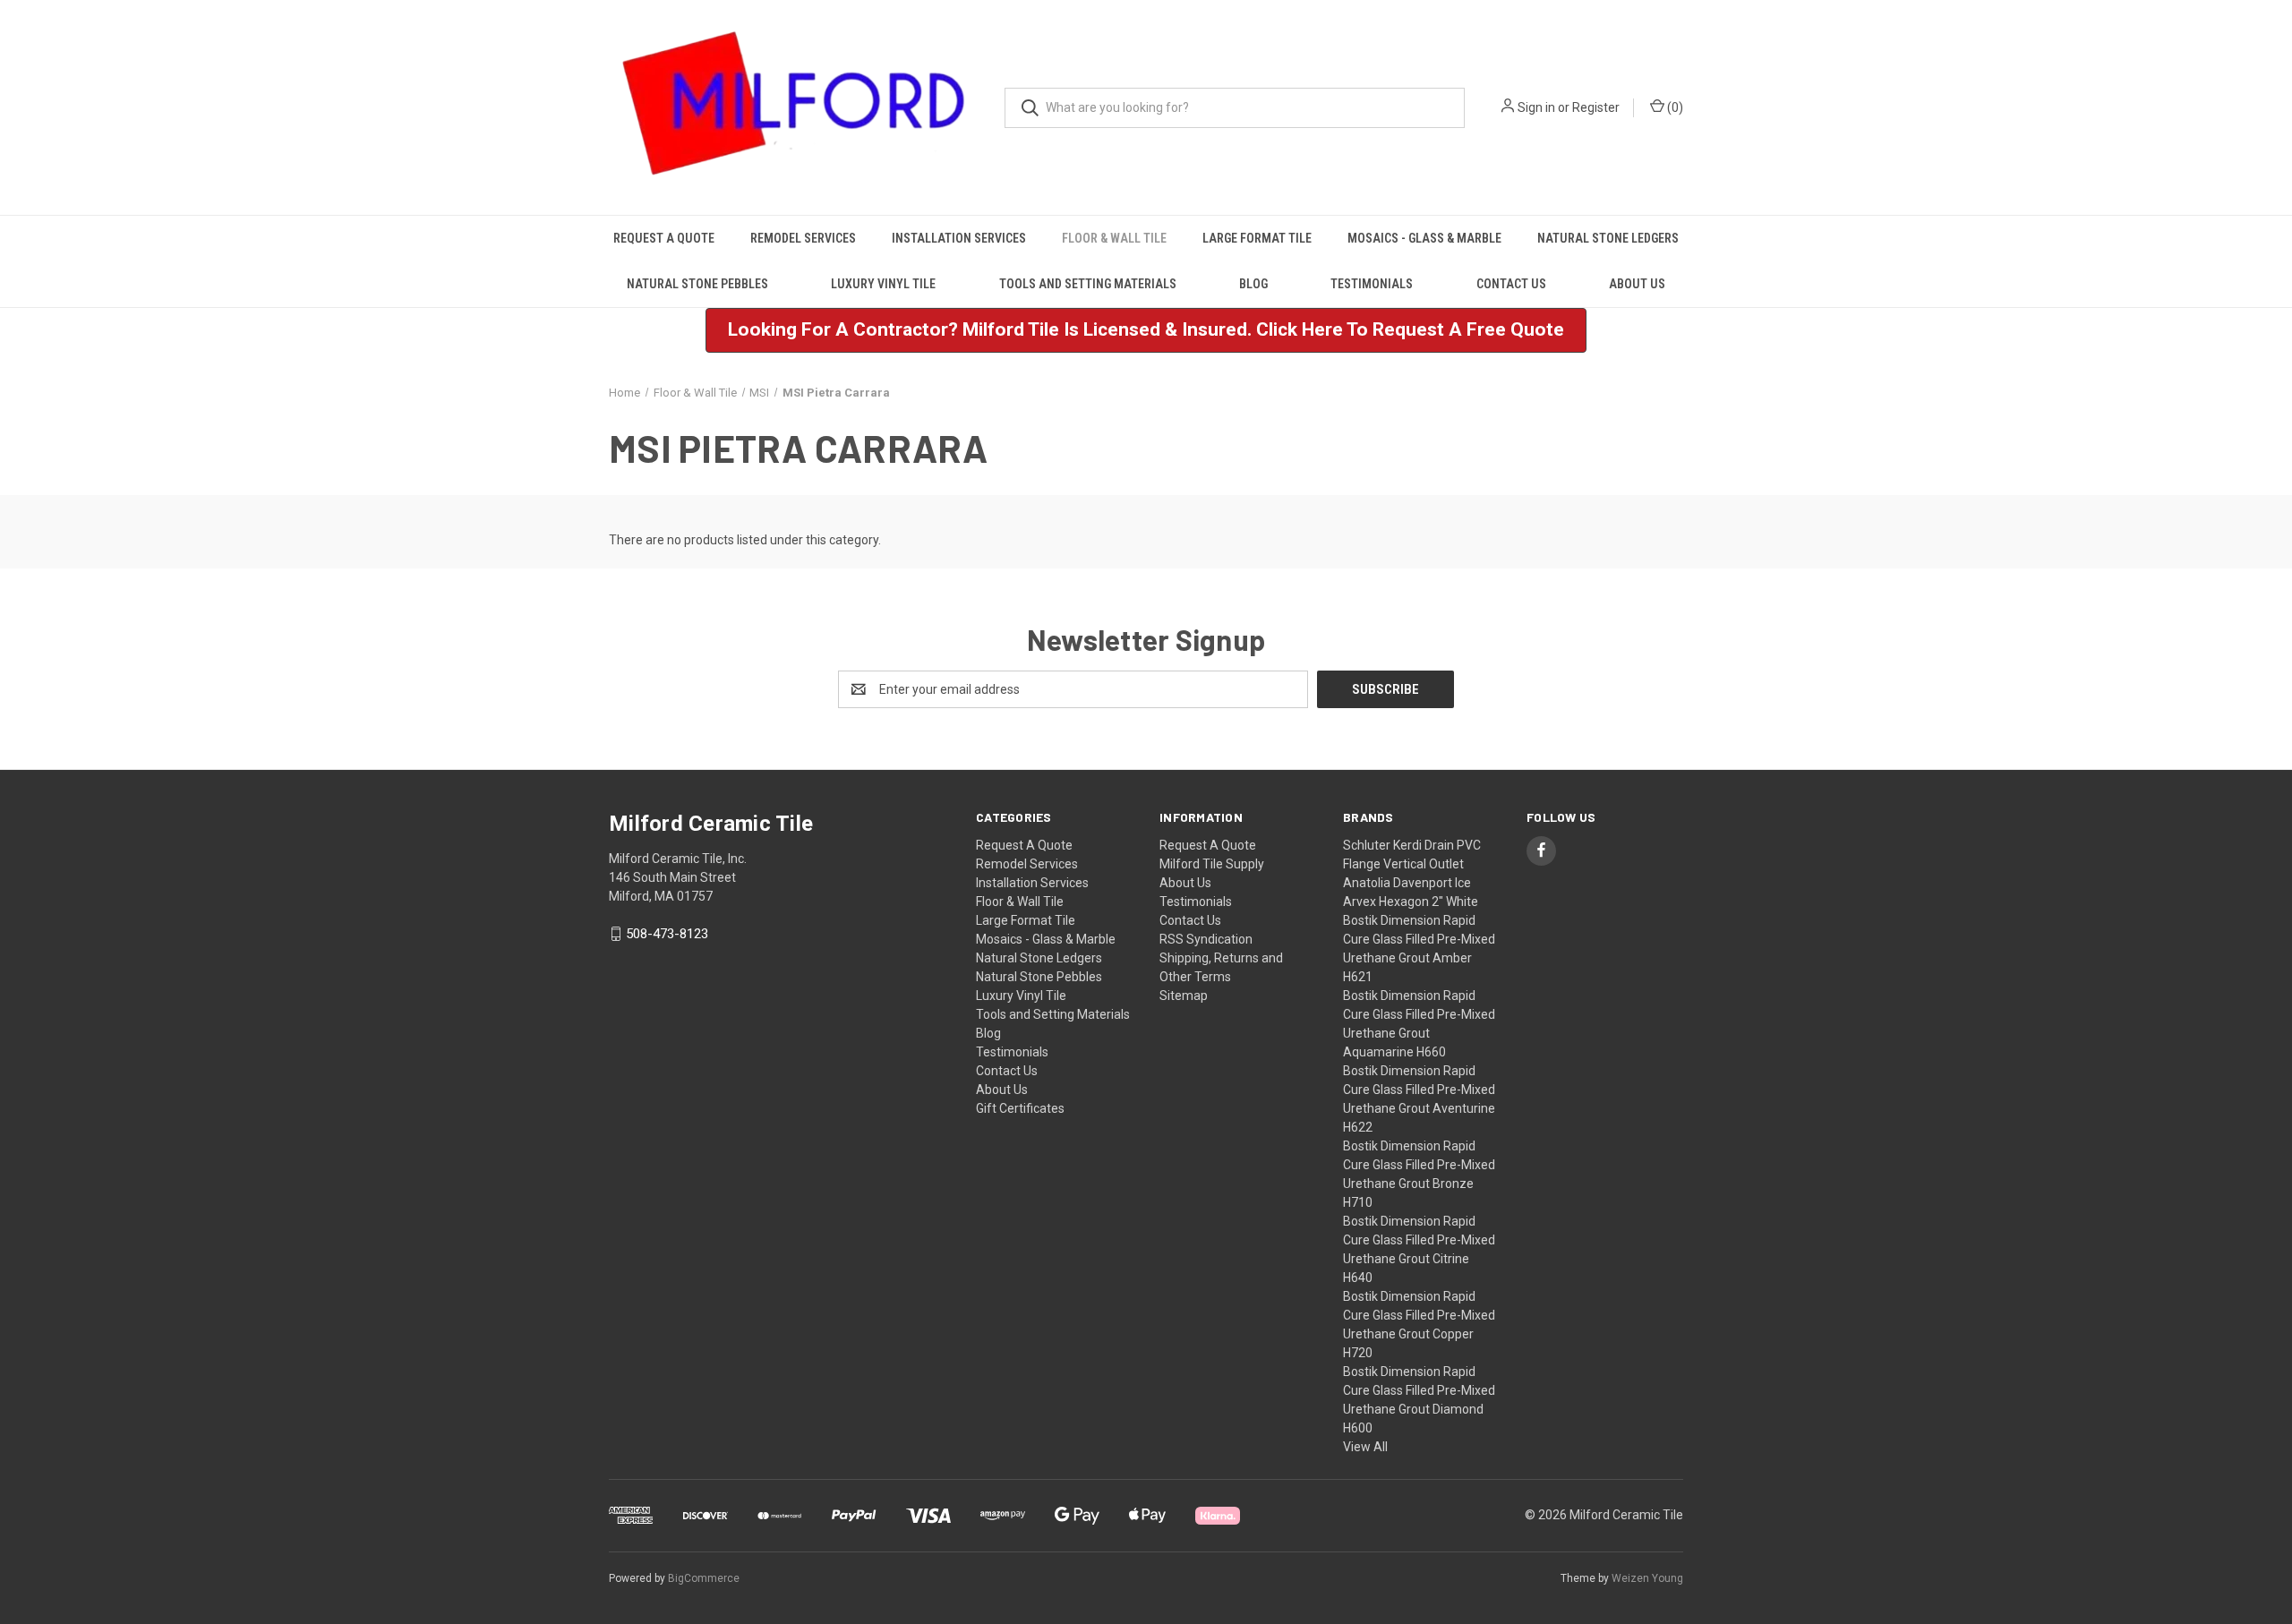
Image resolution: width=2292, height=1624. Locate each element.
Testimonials (1372, 284)
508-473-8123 (667, 934)
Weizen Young (1647, 1578)
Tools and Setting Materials (1088, 284)
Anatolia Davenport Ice (1407, 883)
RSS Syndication (1206, 939)
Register (1596, 107)
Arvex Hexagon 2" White (1411, 902)
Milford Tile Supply (1212, 864)
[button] (1146, 330)
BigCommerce (704, 1578)
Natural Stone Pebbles (697, 284)
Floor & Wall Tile (1114, 238)
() (1674, 107)
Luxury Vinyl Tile (883, 284)
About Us (1637, 284)
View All (1365, 1447)
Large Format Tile (1257, 238)
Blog (1253, 284)
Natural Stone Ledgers (1608, 238)
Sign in (1536, 107)
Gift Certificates (1020, 1108)
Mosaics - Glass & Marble (1424, 238)
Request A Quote (664, 238)
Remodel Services (803, 238)
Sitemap (1184, 996)
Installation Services (959, 238)
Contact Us (1511, 284)
